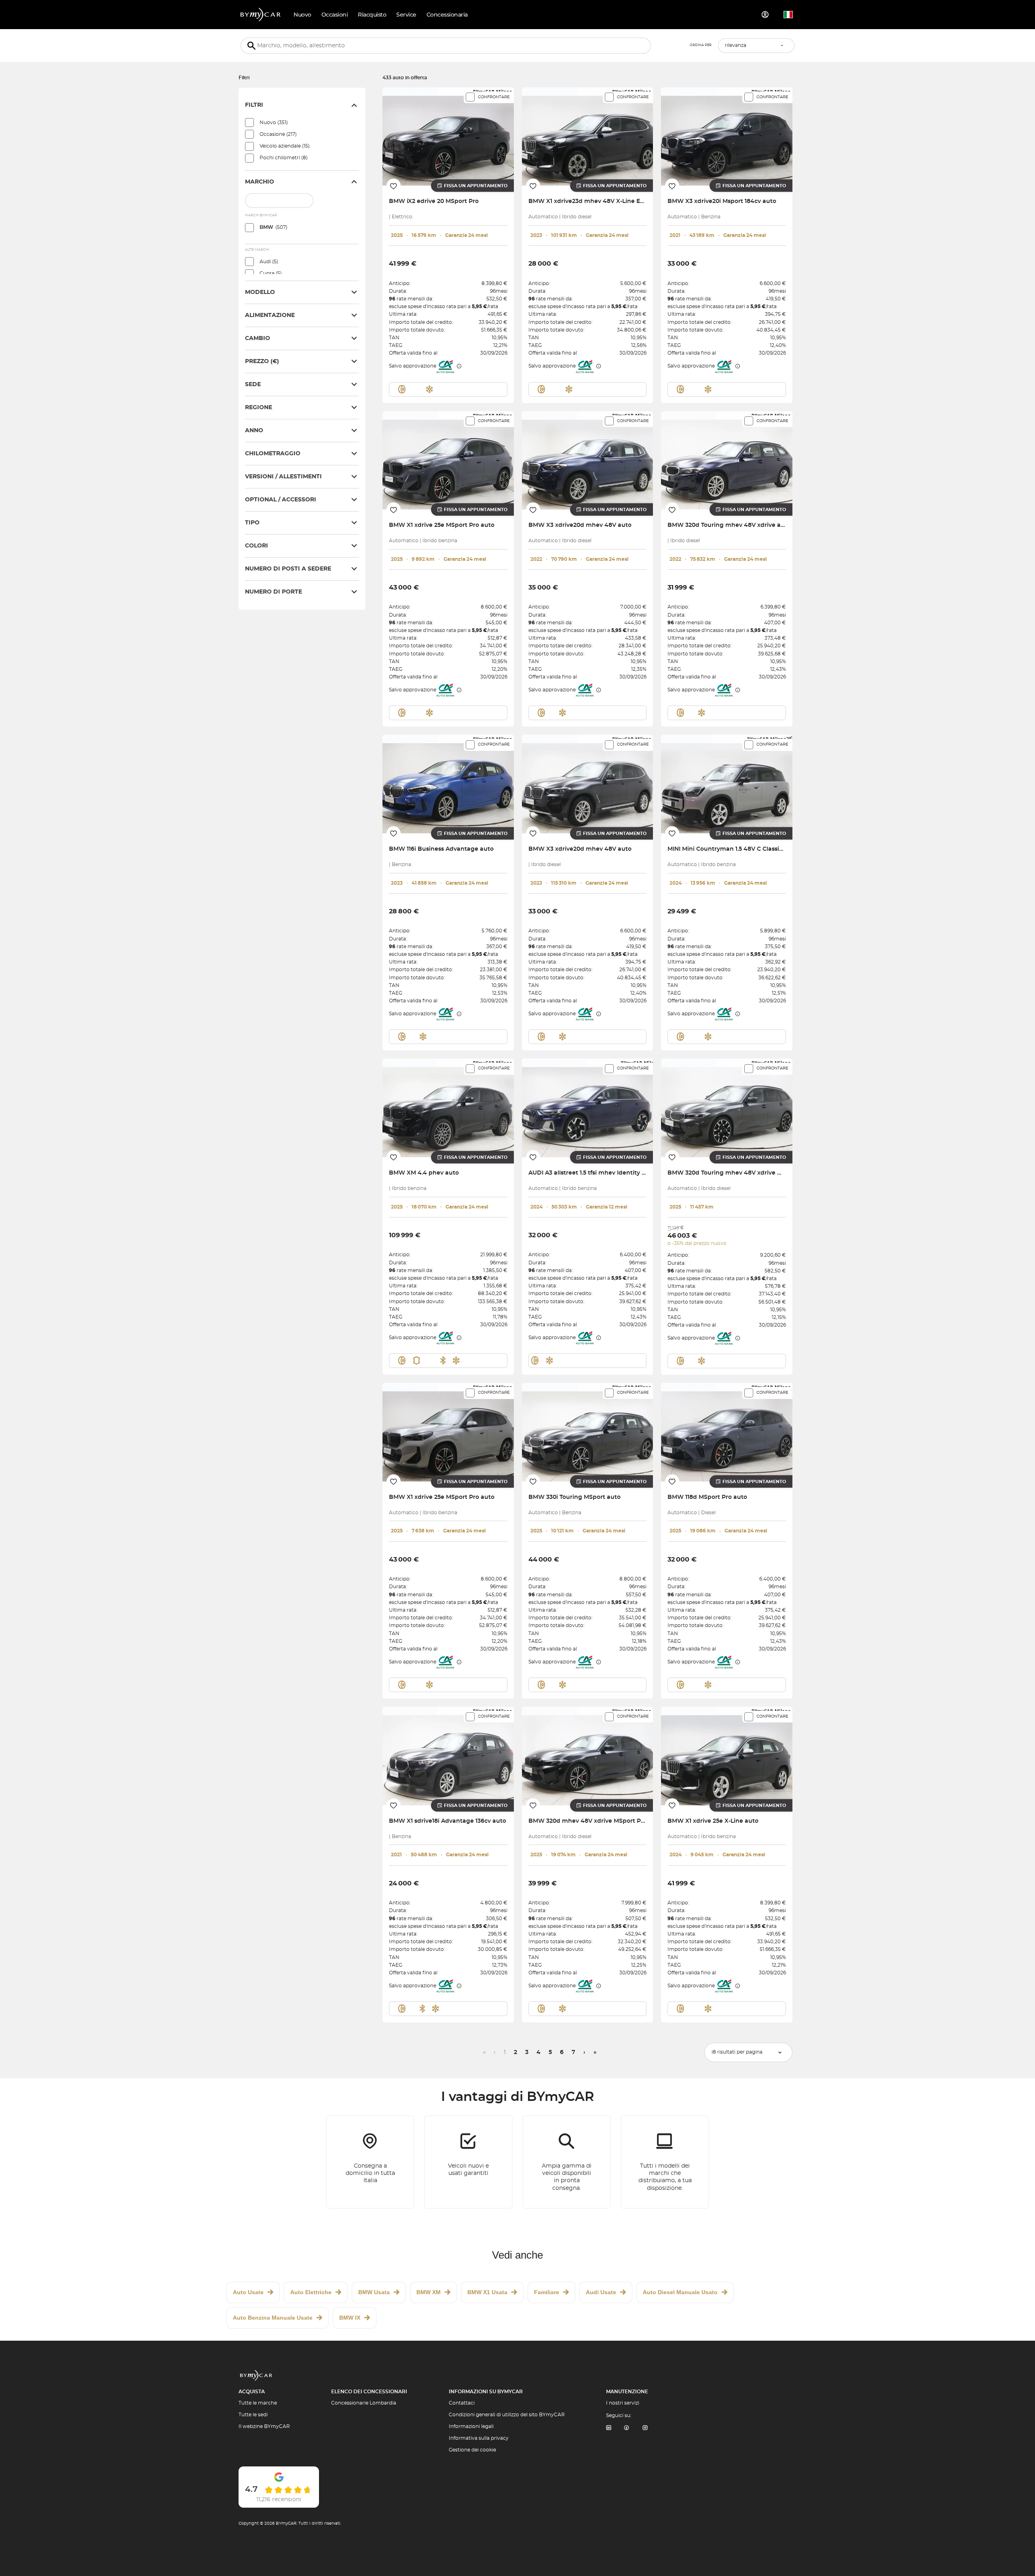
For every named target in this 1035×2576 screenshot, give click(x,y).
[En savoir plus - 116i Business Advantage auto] (448, 784)
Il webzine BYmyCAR (264, 2426)
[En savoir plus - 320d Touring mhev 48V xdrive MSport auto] (727, 1108)
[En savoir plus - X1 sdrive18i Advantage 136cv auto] (448, 1756)
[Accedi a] (765, 15)
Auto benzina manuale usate (273, 2318)
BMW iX (350, 2318)
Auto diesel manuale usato (680, 2292)
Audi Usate (601, 2292)
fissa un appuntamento (476, 186)
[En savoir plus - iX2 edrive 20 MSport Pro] (448, 136)
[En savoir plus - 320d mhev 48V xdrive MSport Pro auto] (588, 1756)
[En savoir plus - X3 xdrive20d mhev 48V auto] (588, 460)
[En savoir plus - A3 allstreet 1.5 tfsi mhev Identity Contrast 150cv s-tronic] (588, 1108)
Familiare (547, 2292)
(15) (285, 146)
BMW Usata (374, 2292)
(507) (274, 227)
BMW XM (429, 2292)
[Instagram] (645, 2428)
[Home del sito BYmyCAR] (261, 15)
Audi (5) (269, 262)
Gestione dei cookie (472, 2450)
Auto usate (248, 2292)
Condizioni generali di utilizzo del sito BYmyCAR (507, 2415)
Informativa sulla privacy (479, 2438)
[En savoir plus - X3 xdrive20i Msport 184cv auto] (727, 136)
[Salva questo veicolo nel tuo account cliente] (394, 186)
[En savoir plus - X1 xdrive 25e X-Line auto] (727, 1756)
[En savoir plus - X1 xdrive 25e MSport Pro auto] (448, 460)
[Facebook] (627, 2428)
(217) (278, 134)
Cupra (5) (271, 273)
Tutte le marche (258, 2403)
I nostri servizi (623, 2403)
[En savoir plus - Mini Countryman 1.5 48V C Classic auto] (727, 784)
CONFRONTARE (494, 97)
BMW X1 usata (487, 2292)
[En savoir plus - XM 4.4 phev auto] (448, 1108)
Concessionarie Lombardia (364, 2403)
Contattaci (462, 2403)
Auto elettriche (311, 2292)
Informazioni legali (471, 2426)
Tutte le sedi (253, 2415)
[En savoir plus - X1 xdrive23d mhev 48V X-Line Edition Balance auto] (588, 136)
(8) (284, 158)
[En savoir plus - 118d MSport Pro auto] (727, 1432)
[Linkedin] (608, 2428)
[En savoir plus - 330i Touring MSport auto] (588, 1432)
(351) (274, 123)
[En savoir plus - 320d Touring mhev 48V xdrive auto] (727, 460)
